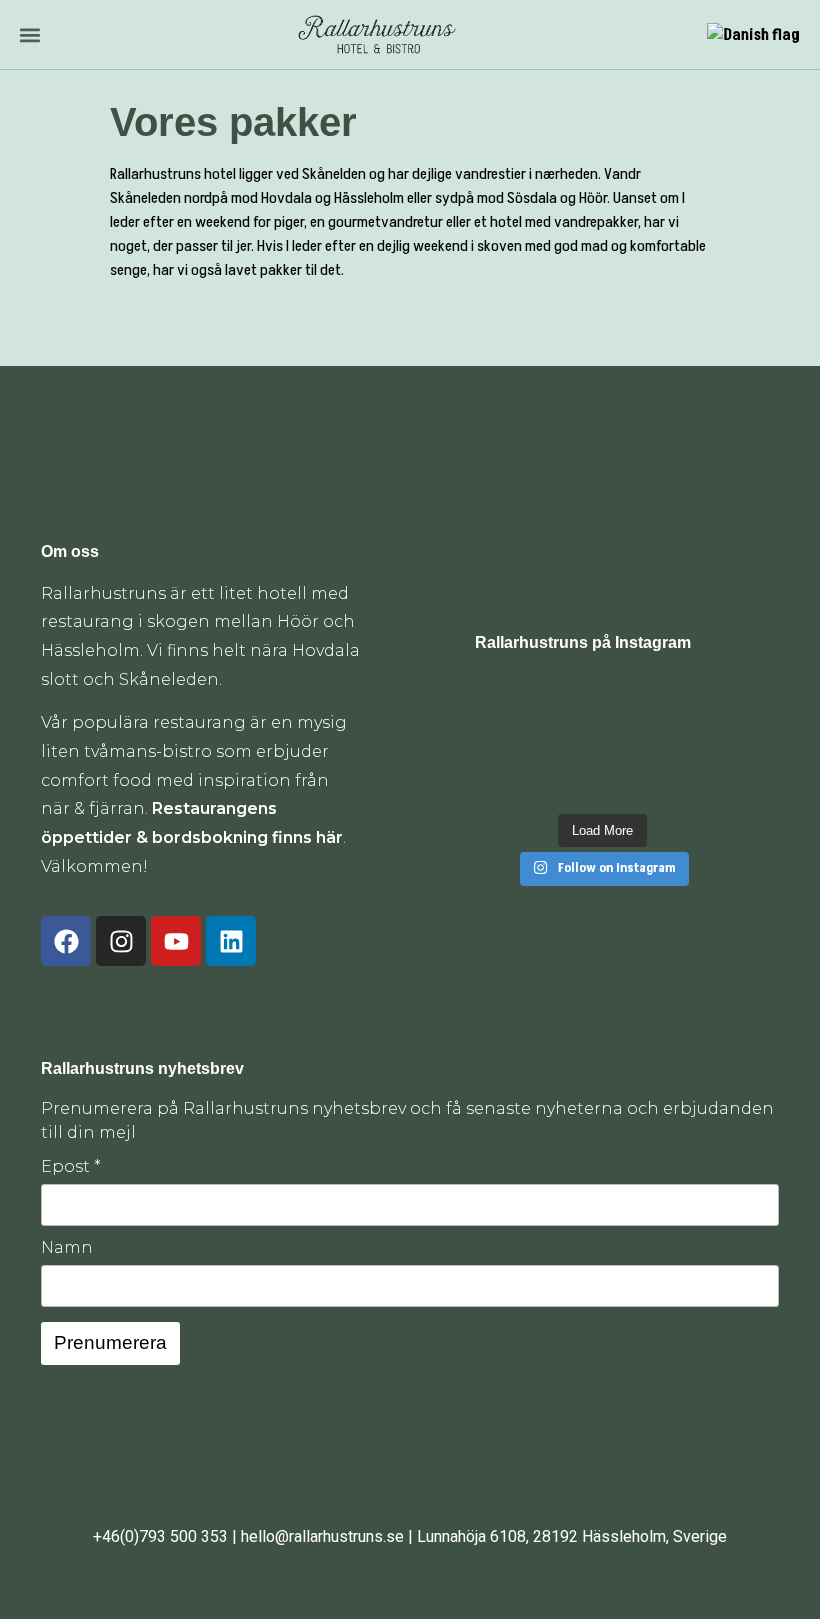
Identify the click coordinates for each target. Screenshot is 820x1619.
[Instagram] (121, 941)
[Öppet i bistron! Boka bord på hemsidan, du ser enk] (503, 698)
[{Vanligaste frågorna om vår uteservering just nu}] (635, 698)
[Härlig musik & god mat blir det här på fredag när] (635, 781)
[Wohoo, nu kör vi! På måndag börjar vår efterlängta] (635, 739)
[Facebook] (66, 941)
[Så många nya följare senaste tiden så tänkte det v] (569, 739)
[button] (29, 34)
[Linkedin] (231, 941)
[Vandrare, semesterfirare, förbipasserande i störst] (569, 698)
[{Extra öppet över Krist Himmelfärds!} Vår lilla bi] (569, 781)
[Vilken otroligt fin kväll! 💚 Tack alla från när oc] (701, 698)
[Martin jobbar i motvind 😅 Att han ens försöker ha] (701, 739)
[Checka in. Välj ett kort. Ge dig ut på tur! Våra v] (701, 781)
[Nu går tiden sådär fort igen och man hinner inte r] (503, 781)
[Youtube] (176, 941)
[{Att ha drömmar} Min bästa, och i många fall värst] (503, 739)
